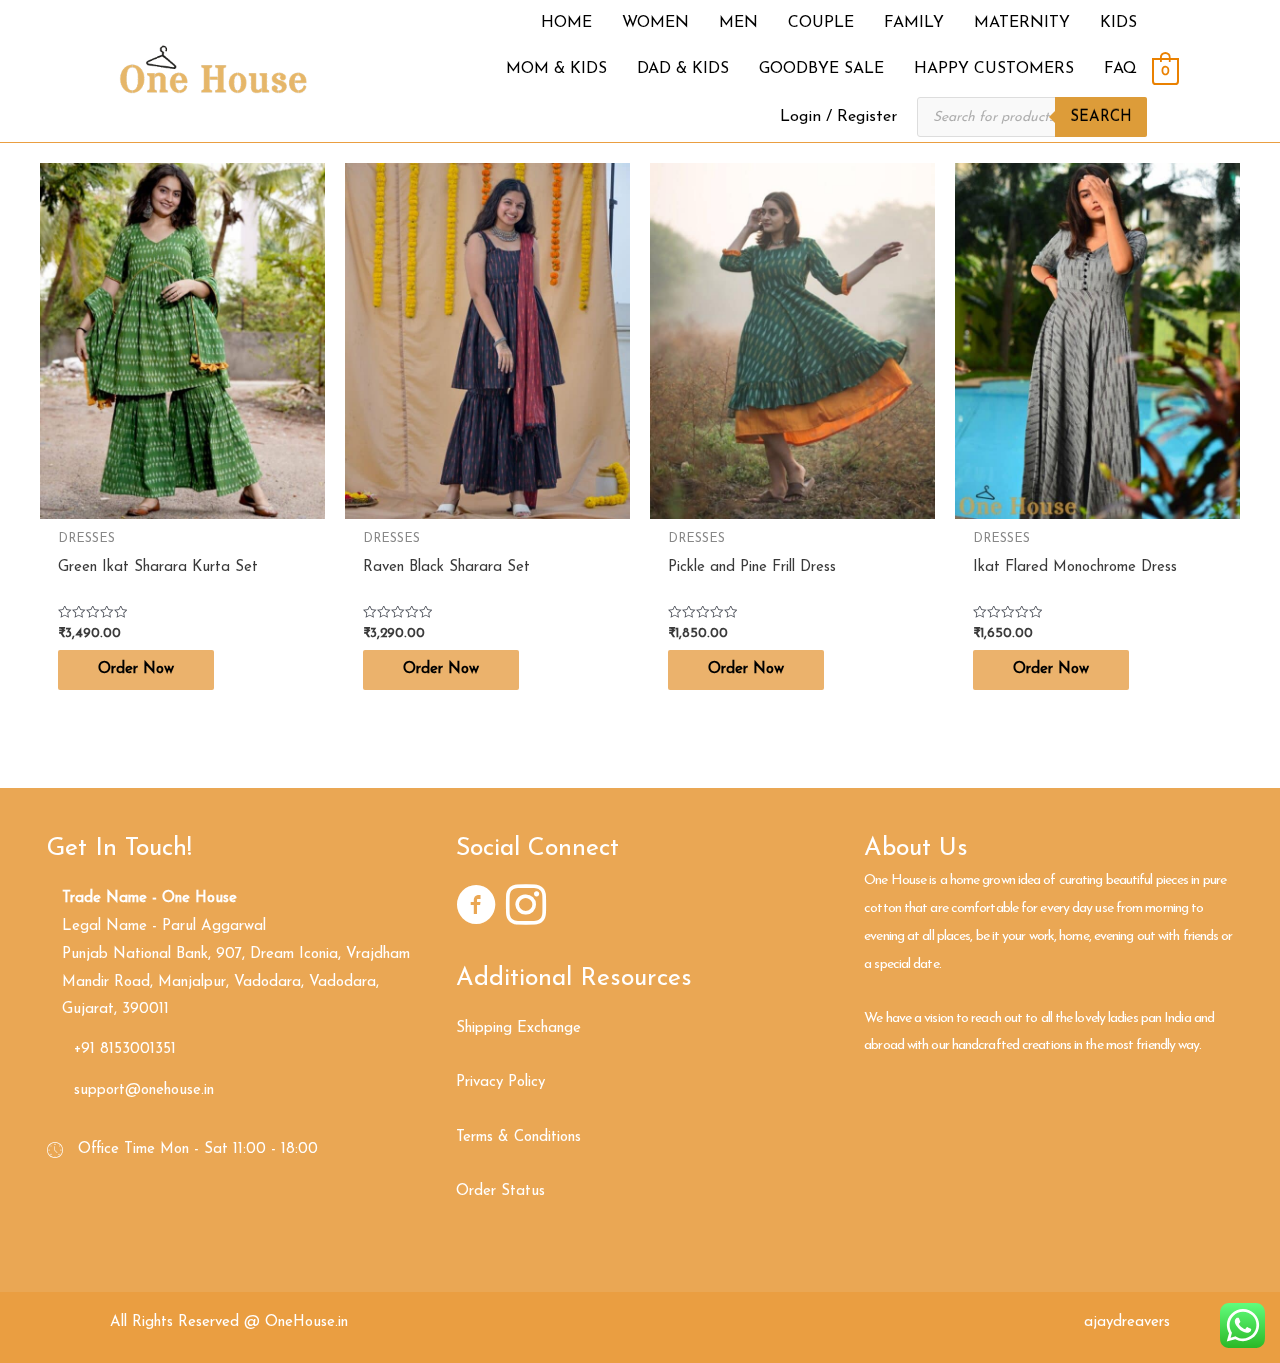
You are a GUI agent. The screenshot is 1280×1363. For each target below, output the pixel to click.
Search (1101, 117)
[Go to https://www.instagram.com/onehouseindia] (526, 909)
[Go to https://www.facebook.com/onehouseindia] (476, 909)
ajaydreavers (1127, 1322)
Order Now (136, 669)
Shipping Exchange (518, 1028)
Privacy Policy (500, 1082)
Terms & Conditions (518, 1137)
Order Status (500, 1191)
